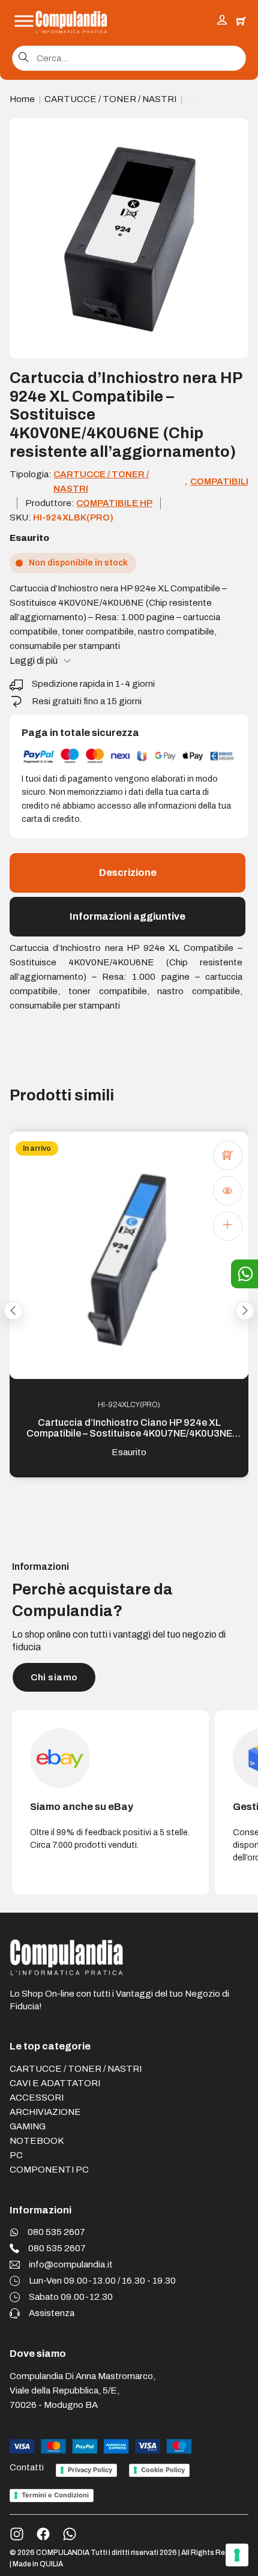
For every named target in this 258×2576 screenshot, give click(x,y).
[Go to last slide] (13, 1311)
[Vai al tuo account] (222, 21)
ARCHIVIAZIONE (45, 2112)
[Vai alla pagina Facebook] (43, 2534)
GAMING (28, 2126)
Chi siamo (54, 1677)
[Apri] (24, 21)
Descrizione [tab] (128, 873)
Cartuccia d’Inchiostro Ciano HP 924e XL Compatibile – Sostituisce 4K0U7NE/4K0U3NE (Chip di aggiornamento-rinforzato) (129, 1433)
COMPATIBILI (219, 481)
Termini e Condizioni (55, 2495)
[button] (232, 134)
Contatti (27, 2468)
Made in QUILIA (38, 2564)
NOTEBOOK (37, 2141)
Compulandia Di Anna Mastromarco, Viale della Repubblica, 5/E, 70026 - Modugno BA (82, 2390)
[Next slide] (245, 1311)
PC (16, 2155)
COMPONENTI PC (49, 2170)
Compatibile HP (114, 503)
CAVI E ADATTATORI (55, 2083)
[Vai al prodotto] (227, 1226)
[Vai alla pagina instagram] (17, 2534)
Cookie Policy (163, 2470)
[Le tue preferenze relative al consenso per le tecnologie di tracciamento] (237, 2555)
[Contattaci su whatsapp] (70, 2534)
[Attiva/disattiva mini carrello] (241, 21)
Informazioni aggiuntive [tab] (127, 916)
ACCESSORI (37, 2098)
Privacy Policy (90, 2470)
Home (22, 99)
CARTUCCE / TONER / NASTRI (110, 99)
